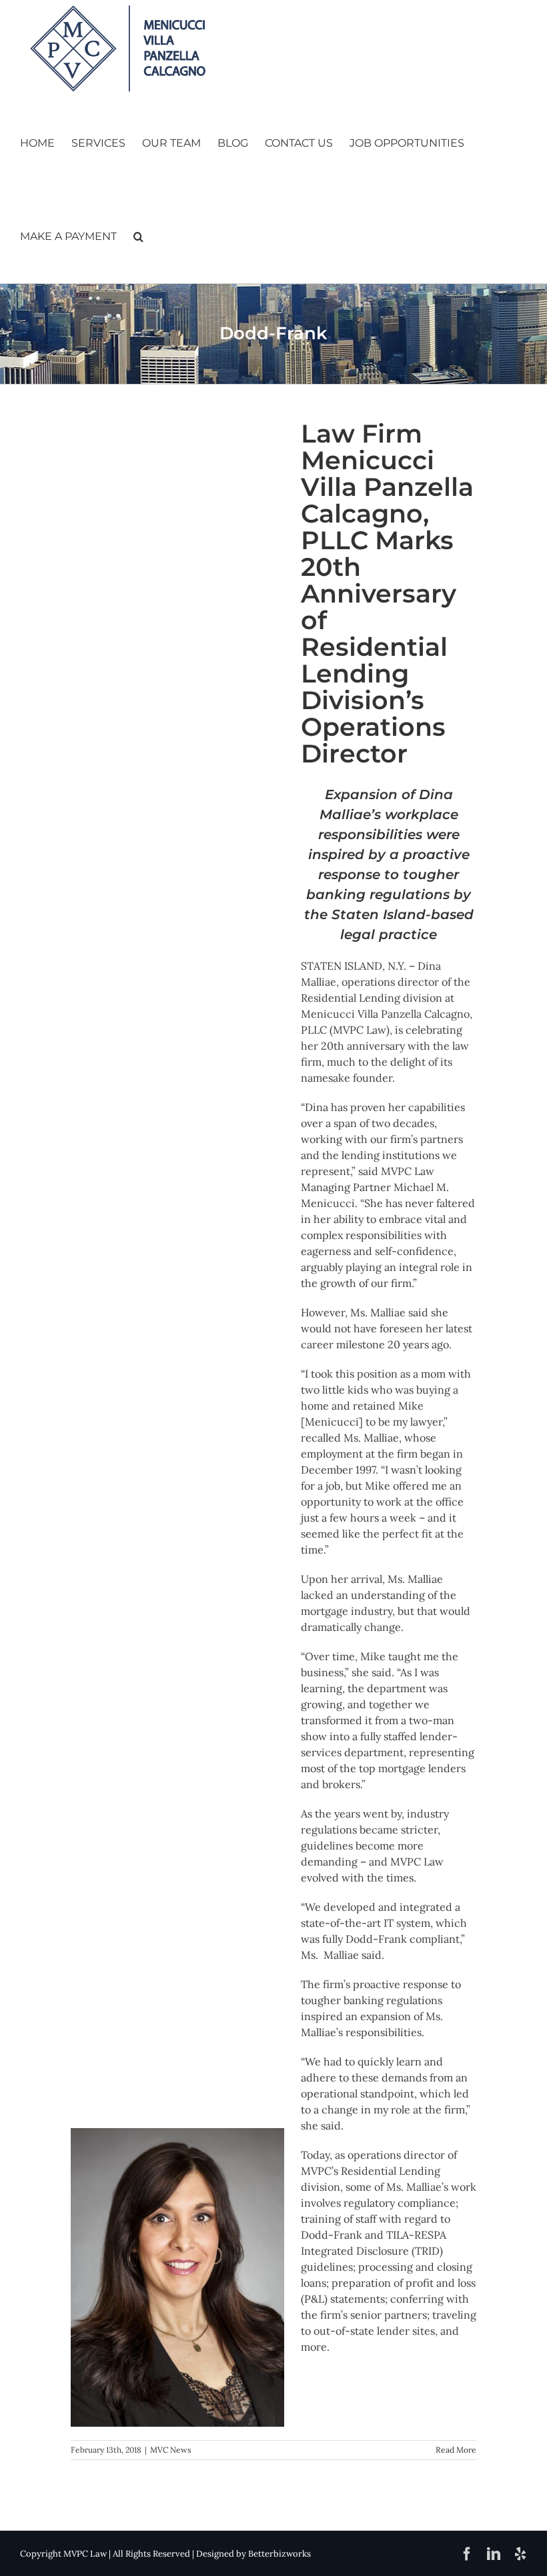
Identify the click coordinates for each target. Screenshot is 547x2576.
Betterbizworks (280, 2554)
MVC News (171, 2450)
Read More (456, 2450)
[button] (138, 237)
